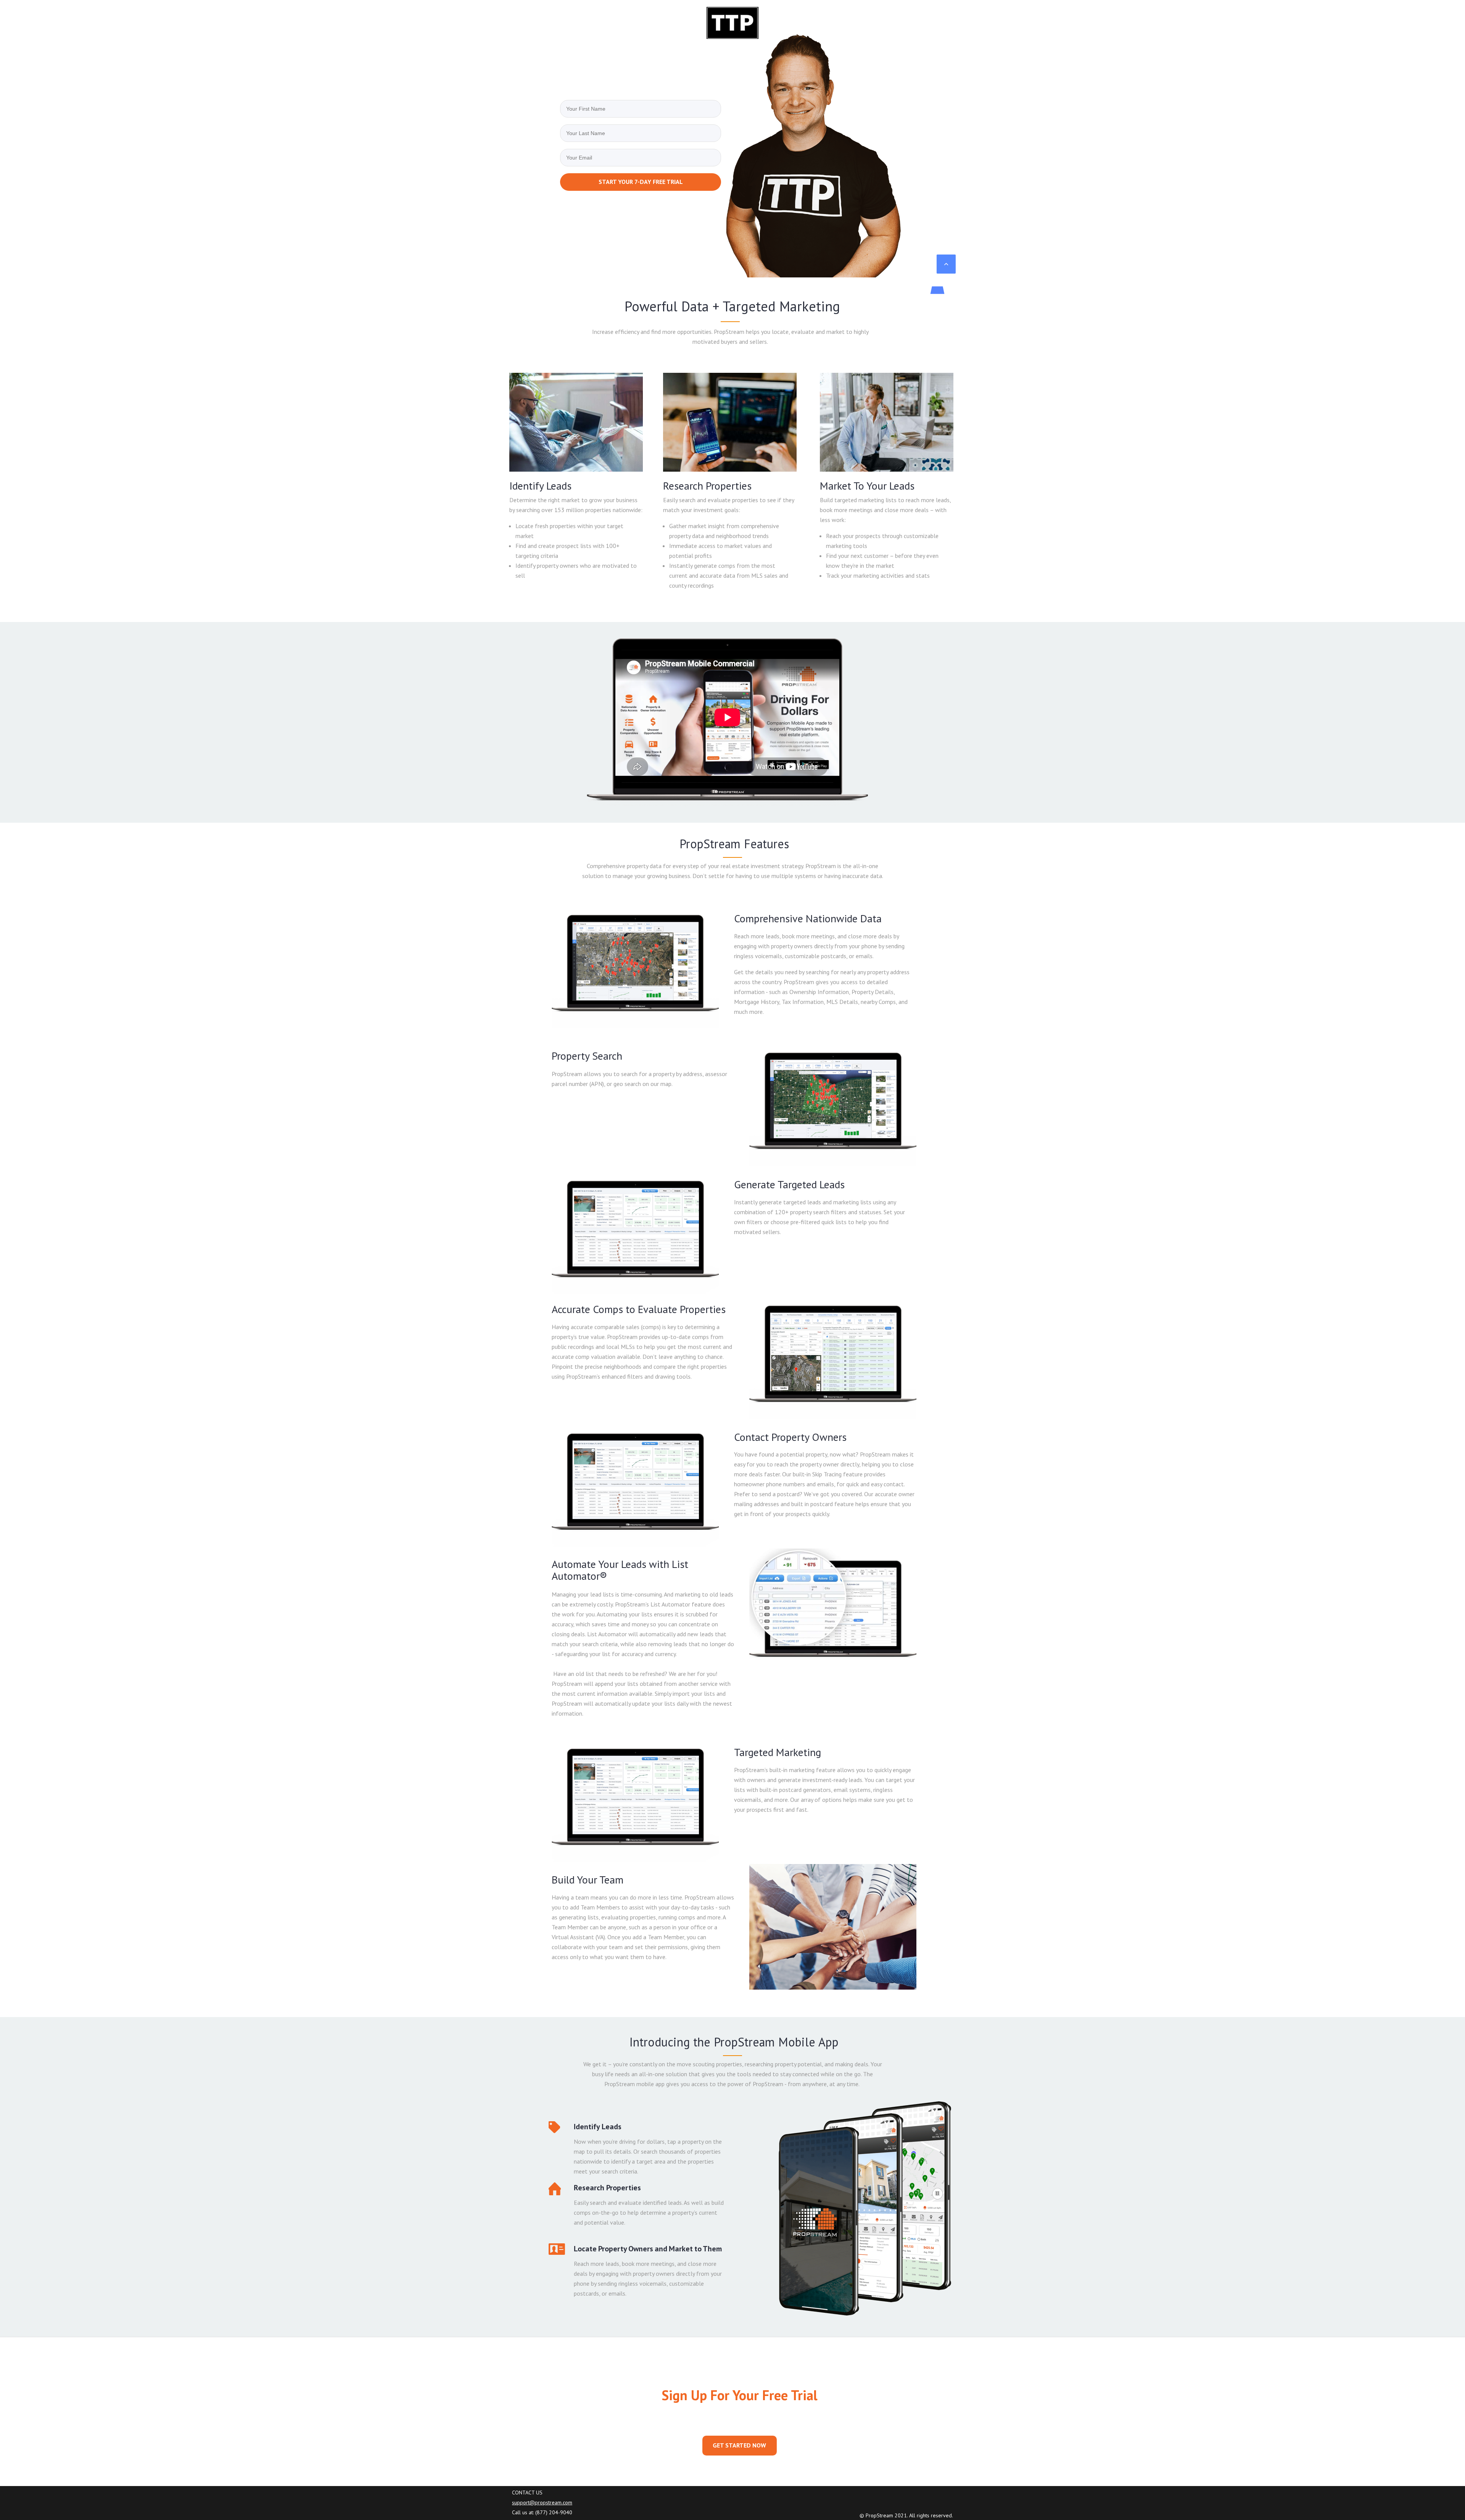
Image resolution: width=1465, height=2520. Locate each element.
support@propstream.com (542, 2502)
